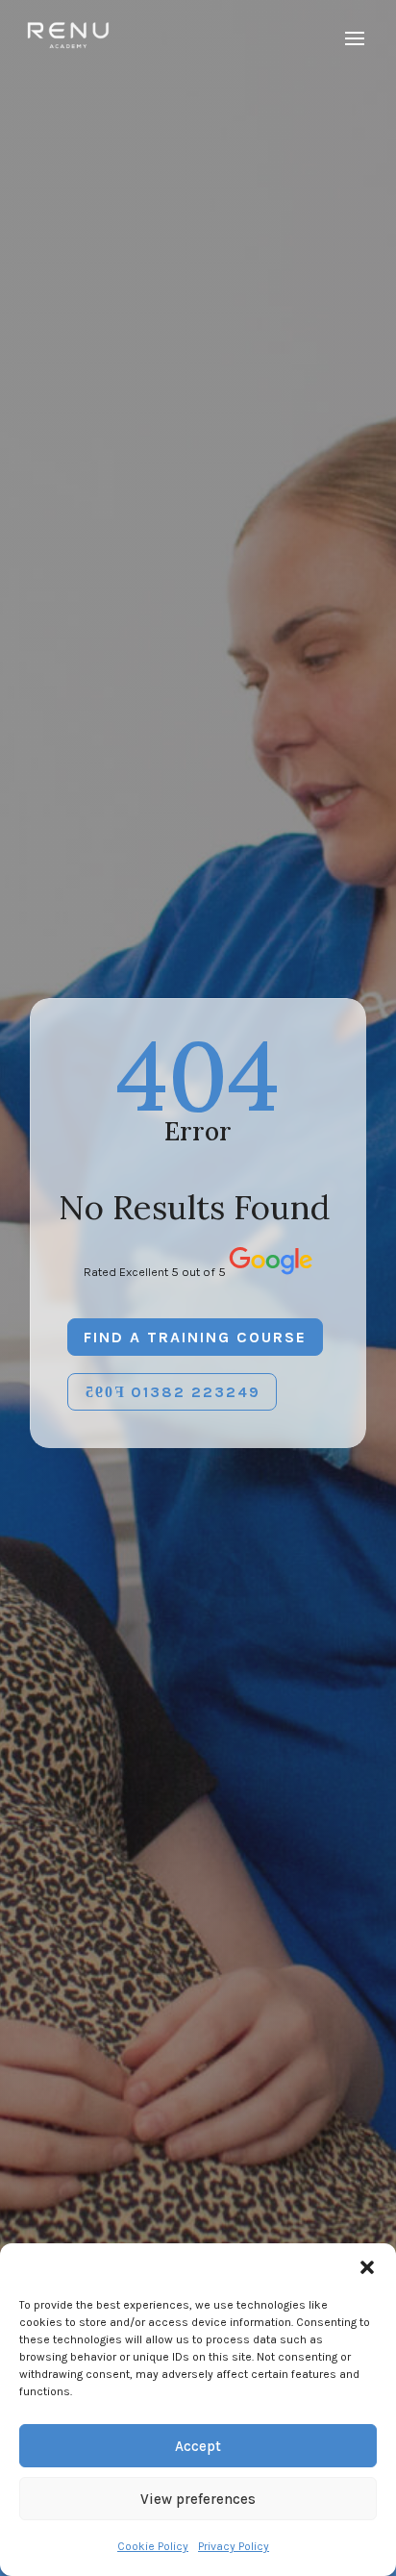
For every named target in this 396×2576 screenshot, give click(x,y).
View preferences (198, 2499)
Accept (198, 2446)
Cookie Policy (153, 2546)
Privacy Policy (234, 2546)
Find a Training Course (195, 1337)
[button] (367, 2267)
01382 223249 (196, 1392)
